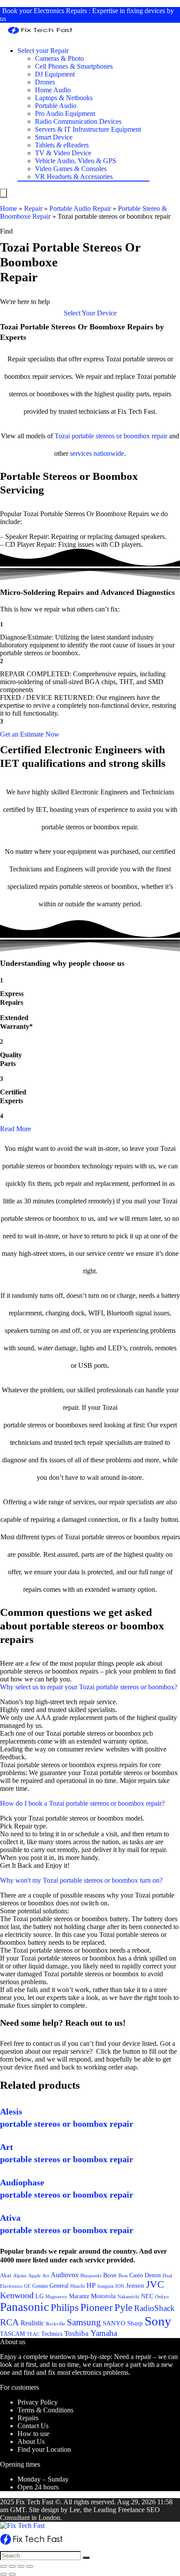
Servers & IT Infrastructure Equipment (88, 129)
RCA (9, 2322)
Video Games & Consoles (71, 169)
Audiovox (65, 2275)
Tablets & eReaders (62, 145)
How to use (33, 2434)
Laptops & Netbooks (64, 98)
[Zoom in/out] (30, 2566)
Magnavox (56, 2296)
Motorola (103, 2296)
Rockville (55, 2324)
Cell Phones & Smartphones (74, 66)
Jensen (135, 2286)
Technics (52, 2334)
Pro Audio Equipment (65, 114)
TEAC (33, 2334)
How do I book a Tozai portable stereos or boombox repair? (82, 1803)
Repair (33, 208)
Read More (16, 1129)
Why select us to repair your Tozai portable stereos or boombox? (89, 1687)
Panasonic (24, 2307)
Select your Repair (43, 51)
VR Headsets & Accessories (74, 177)
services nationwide (97, 453)
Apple (35, 2275)
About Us (31, 2441)
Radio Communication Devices (78, 121)
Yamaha (104, 2333)
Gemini (40, 2286)
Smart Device (54, 137)
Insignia (106, 2286)
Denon (153, 2275)
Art (46, 2276)
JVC (155, 2284)
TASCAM (12, 2334)
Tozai (62, 436)
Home (9, 208)
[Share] (12, 2566)
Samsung (84, 2322)
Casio (136, 2275)
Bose (110, 2275)
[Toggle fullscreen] (21, 2566)
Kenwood (17, 2295)
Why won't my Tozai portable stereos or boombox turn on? (81, 1880)
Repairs (28, 2418)
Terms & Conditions (45, 2410)
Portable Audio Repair (80, 208)
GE (27, 2286)
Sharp (135, 2323)
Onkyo (162, 2296)
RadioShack (154, 2308)
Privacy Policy (38, 2402)
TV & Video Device (63, 153)
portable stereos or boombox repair (119, 436)
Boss (123, 2275)
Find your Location (44, 2449)
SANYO (114, 2323)
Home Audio (53, 90)
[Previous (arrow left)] (3, 2574)
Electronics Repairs (60, 11)
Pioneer (97, 2307)
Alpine (20, 2275)
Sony (158, 2321)
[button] (90, 313)
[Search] (86, 2558)
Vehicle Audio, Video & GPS (76, 161)
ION (120, 2286)
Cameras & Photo (59, 58)
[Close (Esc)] (3, 2566)
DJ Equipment (55, 74)
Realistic (32, 2323)
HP (91, 2285)
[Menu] (3, 193)
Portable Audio (56, 106)
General (59, 2286)
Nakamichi (128, 2297)
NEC (147, 2296)
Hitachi (78, 2286)
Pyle (123, 2308)
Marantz (79, 2296)
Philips (65, 2308)
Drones (45, 82)
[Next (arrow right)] (12, 2574)
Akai (6, 2275)
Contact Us (33, 2426)
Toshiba (76, 2333)
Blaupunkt (91, 2276)
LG (40, 2296)
